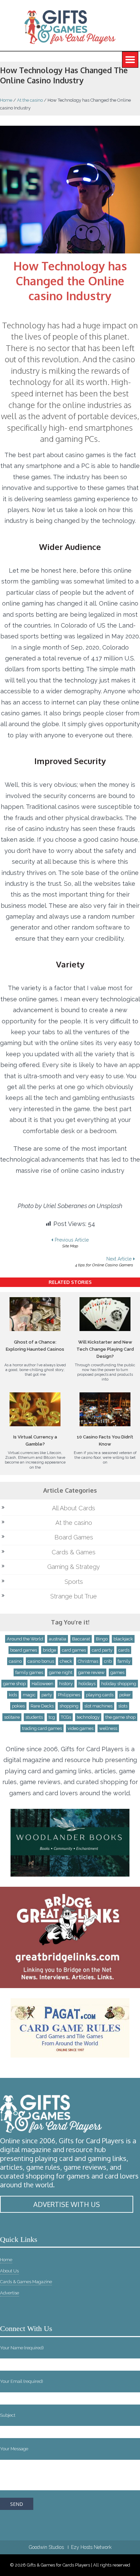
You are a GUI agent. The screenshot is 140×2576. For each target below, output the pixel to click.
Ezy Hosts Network (91, 2547)
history (66, 1684)
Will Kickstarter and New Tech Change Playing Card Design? (105, 1349)
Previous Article (72, 1243)
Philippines (69, 1695)
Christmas (88, 1661)
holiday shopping (119, 1684)
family (124, 1661)
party (47, 1695)
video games (81, 1728)
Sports (74, 1582)
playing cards (100, 1695)
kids (13, 1695)
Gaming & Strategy (74, 1567)
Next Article (104, 1262)
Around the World (25, 1639)
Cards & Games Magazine (26, 2282)
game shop (14, 1684)
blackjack (123, 1639)
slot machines (98, 1706)
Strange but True (74, 1596)
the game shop (120, 1717)
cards (124, 1650)
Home (6, 100)
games (117, 1672)
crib (108, 1661)
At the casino (30, 100)
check (66, 1661)
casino (15, 1661)
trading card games (42, 1728)
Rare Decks (42, 1706)
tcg (52, 1717)
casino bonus (41, 1661)
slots (123, 1706)
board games (24, 1650)
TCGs (66, 1717)
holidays (87, 1684)
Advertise (10, 2293)
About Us (9, 2271)
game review (91, 1672)
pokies (18, 1706)
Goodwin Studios (46, 2547)
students (34, 1717)
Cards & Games (74, 1552)
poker (125, 1695)
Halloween (42, 1684)
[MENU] (130, 60)
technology (88, 1717)
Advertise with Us (67, 2204)
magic (29, 1695)
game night (61, 1672)
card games (74, 1650)
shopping (69, 1706)
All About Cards (74, 1508)
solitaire (12, 1717)
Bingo (102, 1639)
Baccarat (81, 1639)
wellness (108, 1728)
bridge (49, 1650)
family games (29, 1672)
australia (58, 1639)
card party (102, 1650)
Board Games (74, 1537)
